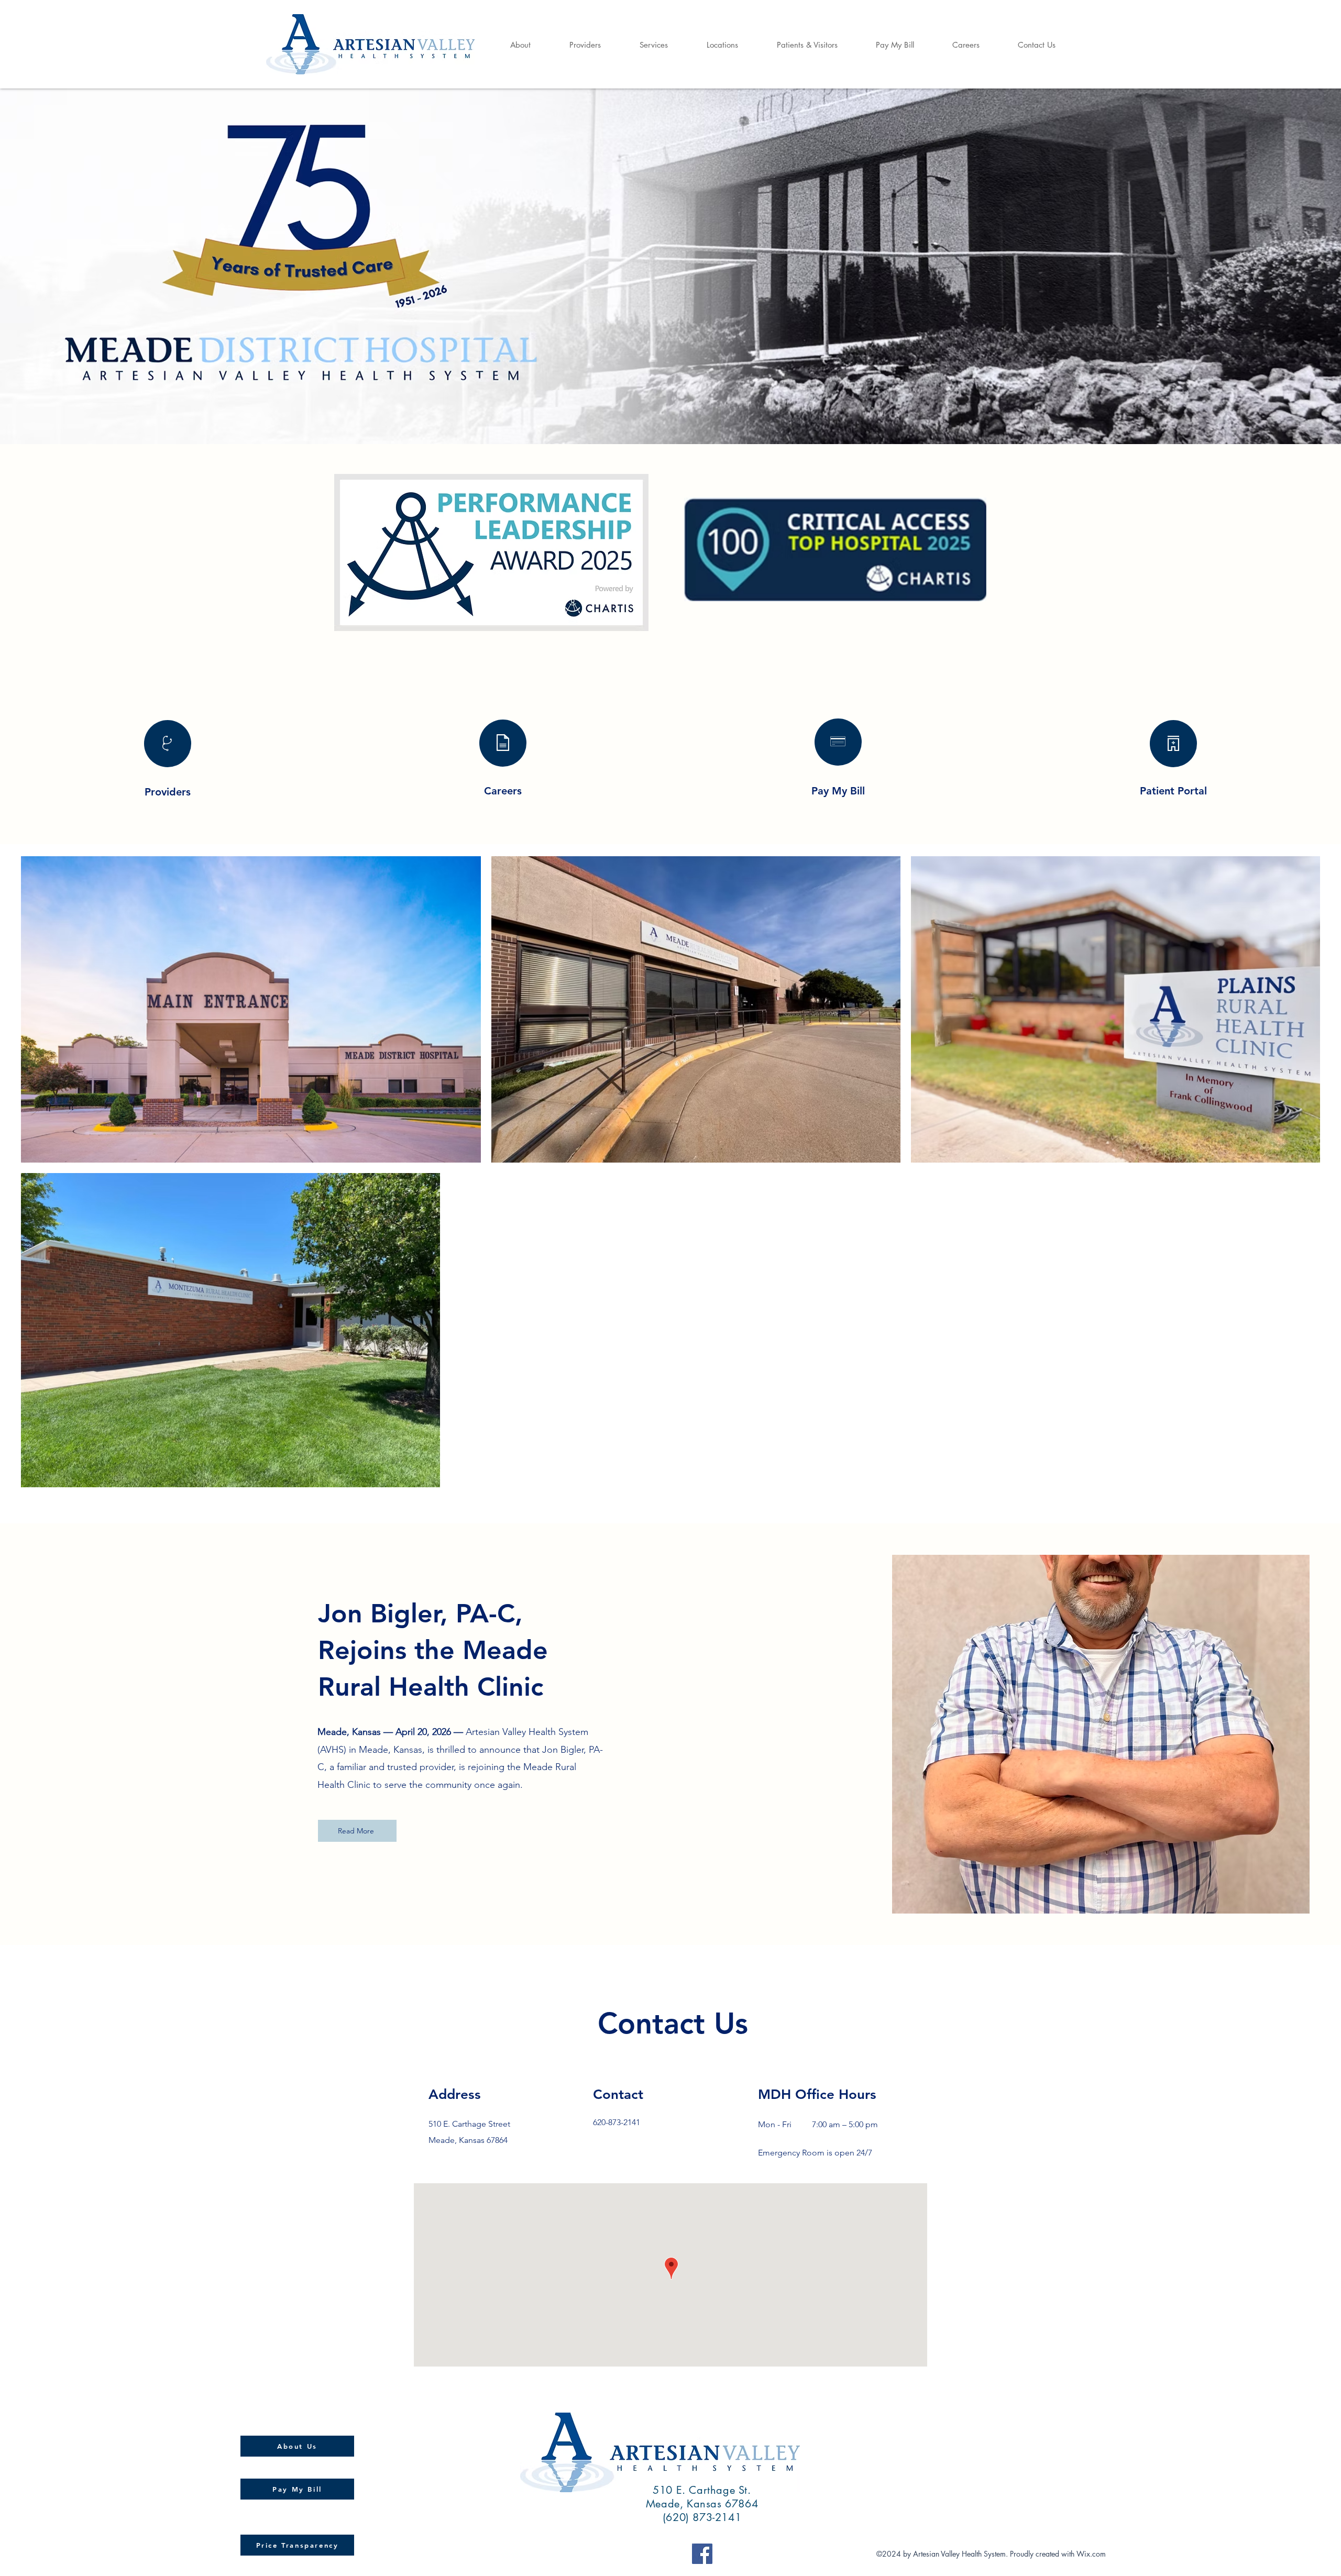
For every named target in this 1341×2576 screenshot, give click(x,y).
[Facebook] (702, 2554)
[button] (509, 45)
